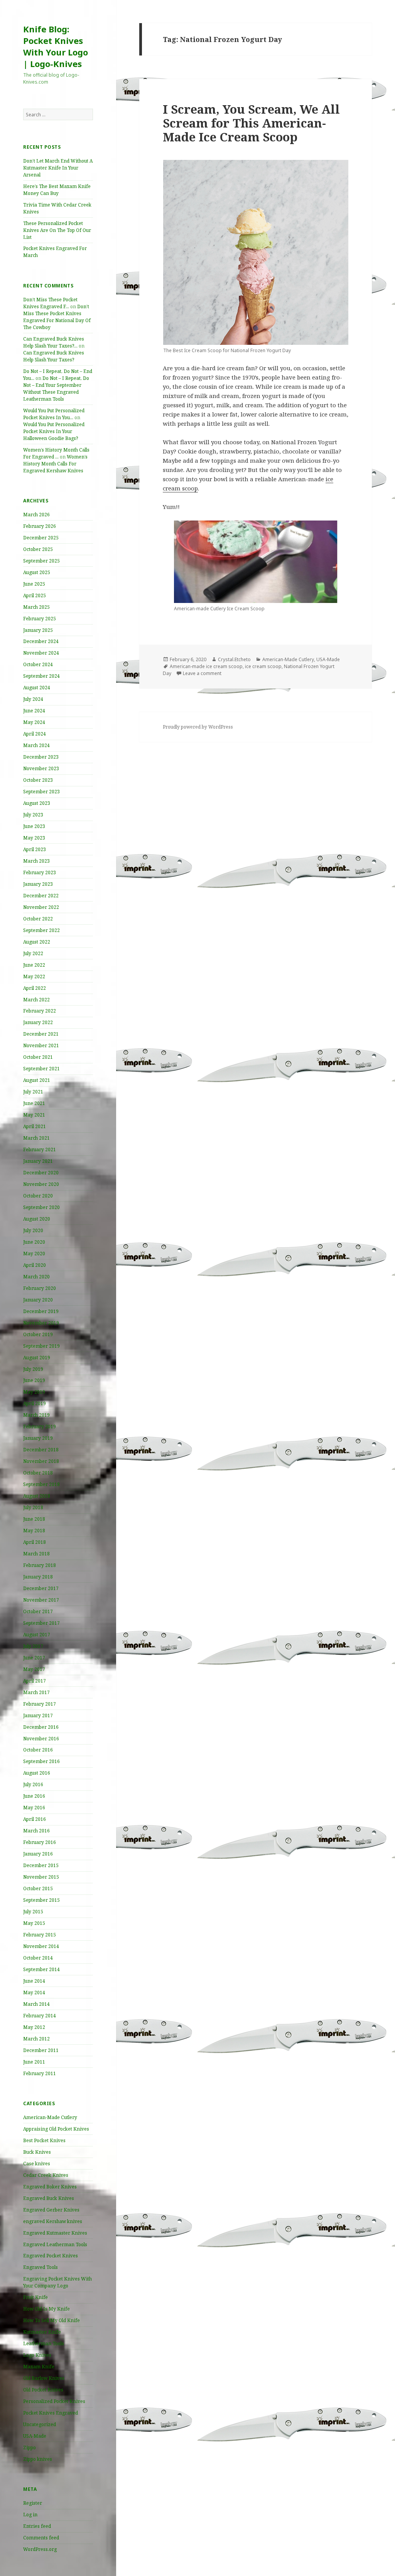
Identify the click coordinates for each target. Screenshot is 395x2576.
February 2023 (40, 872)
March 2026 (36, 515)
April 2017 (35, 1681)
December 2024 (41, 641)
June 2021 (34, 1103)
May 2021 (34, 1115)
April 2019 (35, 1403)
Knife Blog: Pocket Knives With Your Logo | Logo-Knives (56, 46)
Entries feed (37, 2526)
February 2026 (40, 526)
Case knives (37, 2164)
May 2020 (34, 1254)
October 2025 (38, 549)
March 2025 (36, 607)
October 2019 (38, 1334)
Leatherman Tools (44, 2343)
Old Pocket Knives (43, 2390)
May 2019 (34, 1392)
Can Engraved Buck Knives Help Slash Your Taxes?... (54, 342)
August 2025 (37, 572)
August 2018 (37, 1496)
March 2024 (36, 745)
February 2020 (40, 1288)
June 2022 (34, 965)
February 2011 (40, 2073)
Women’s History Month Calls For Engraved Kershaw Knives (55, 464)
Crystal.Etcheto (234, 659)
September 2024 (41, 676)
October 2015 (38, 1888)
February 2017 (40, 1704)
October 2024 (38, 664)
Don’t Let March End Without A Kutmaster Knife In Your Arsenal (58, 168)
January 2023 (38, 884)
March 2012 (36, 2039)
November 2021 (41, 1045)
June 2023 (34, 826)
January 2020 (38, 1300)
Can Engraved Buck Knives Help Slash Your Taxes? (54, 356)
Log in (30, 2515)
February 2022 (40, 1011)
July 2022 (33, 953)
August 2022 (37, 942)
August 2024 (37, 688)
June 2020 (34, 1242)
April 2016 (35, 1819)
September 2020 (41, 1207)
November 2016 (41, 1739)
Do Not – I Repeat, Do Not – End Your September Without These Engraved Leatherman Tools (56, 389)
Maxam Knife (39, 2367)
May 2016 (34, 1808)
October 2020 (38, 1196)
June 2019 (34, 1380)
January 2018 (38, 1577)
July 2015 (33, 1912)
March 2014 (36, 2004)
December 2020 (41, 1173)
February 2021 (40, 1149)
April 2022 (35, 988)
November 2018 (41, 1461)
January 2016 (38, 1854)
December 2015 (41, 1865)
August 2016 (37, 1773)
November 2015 (41, 1877)
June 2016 (34, 1796)
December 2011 (41, 2050)
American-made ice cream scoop (206, 666)
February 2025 (40, 619)
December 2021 (41, 1034)
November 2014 (41, 1946)
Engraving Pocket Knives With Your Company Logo (57, 2282)
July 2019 (33, 1369)
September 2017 (41, 1623)
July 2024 (33, 699)
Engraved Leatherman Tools (55, 2244)
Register (33, 2503)
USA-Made (35, 2436)
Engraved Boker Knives (50, 2187)
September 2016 (41, 1761)
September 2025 (41, 561)
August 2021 (37, 1080)
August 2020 (37, 1219)
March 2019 (36, 1415)
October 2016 (38, 1750)
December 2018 (41, 1450)
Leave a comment (202, 673)
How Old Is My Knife (46, 2309)
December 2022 (41, 896)
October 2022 (38, 919)
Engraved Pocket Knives (51, 2256)
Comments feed (41, 2538)
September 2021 (41, 1069)
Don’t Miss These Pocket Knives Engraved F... (50, 303)
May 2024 (34, 722)
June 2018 (34, 1519)
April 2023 (35, 849)
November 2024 (41, 653)
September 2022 (41, 930)
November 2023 (41, 768)
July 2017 (33, 1646)
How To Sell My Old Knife (51, 2320)
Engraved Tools (41, 2267)
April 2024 (35, 734)
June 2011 (34, 2062)
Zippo (30, 2448)
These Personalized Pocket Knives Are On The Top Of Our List (57, 230)
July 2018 (33, 1507)
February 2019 (40, 1427)
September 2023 (41, 792)
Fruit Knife (35, 2297)
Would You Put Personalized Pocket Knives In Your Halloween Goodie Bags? (54, 431)
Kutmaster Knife (42, 2332)
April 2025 (35, 595)
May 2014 (34, 1992)
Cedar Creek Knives (46, 2175)
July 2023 (33, 815)
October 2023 (38, 780)
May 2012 (34, 2027)
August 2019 (37, 1358)
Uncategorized (40, 2424)
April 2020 (35, 1265)
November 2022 (41, 907)
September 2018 (41, 1484)
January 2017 (38, 1715)
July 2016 (33, 1784)
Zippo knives (38, 2459)
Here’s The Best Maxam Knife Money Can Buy (57, 190)
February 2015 (40, 1935)
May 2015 (34, 1923)
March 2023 (36, 861)
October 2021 (38, 1057)
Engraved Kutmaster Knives (55, 2233)
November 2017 (41, 1600)
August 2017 (37, 1635)
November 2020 (41, 1184)
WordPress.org (40, 2549)
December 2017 (41, 1588)
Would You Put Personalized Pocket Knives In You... (54, 414)
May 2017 (34, 1669)
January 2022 (38, 1022)
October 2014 (38, 1958)
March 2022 (36, 1000)
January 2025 (38, 630)
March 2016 (36, 1831)
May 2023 (34, 838)
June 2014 (34, 1981)
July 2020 (33, 1230)
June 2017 (34, 1658)
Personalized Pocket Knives (54, 2401)
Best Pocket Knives (44, 2140)
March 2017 (36, 1692)
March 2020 (36, 1277)
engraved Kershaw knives (53, 2221)
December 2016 (41, 1727)
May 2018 (34, 1531)
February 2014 (40, 2016)
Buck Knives (37, 2152)
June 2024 (34, 711)
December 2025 (41, 538)
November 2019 (41, 1323)
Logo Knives (37, 2355)
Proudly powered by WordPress (198, 727)
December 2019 (41, 1311)
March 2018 (36, 1554)
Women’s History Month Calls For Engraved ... (56, 453)
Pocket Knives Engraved (51, 2413)
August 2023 (37, 803)
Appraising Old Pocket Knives (56, 2129)
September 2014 (41, 1969)
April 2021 (35, 1126)
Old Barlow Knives (44, 2378)
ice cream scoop (263, 666)
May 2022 (34, 976)
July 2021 (33, 1092)
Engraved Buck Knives (49, 2198)
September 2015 (41, 1900)
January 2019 (38, 1438)
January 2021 (38, 1161)
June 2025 (34, 584)
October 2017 (38, 1611)
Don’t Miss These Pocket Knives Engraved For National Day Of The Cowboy (57, 317)
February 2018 (40, 1565)
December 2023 (41, 757)
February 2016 (40, 1842)
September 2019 (41, 1346)
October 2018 (38, 1473)
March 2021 (36, 1138)
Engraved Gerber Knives (51, 2210)
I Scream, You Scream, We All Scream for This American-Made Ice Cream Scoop (251, 123)
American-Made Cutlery (50, 2117)
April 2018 (35, 1542)
